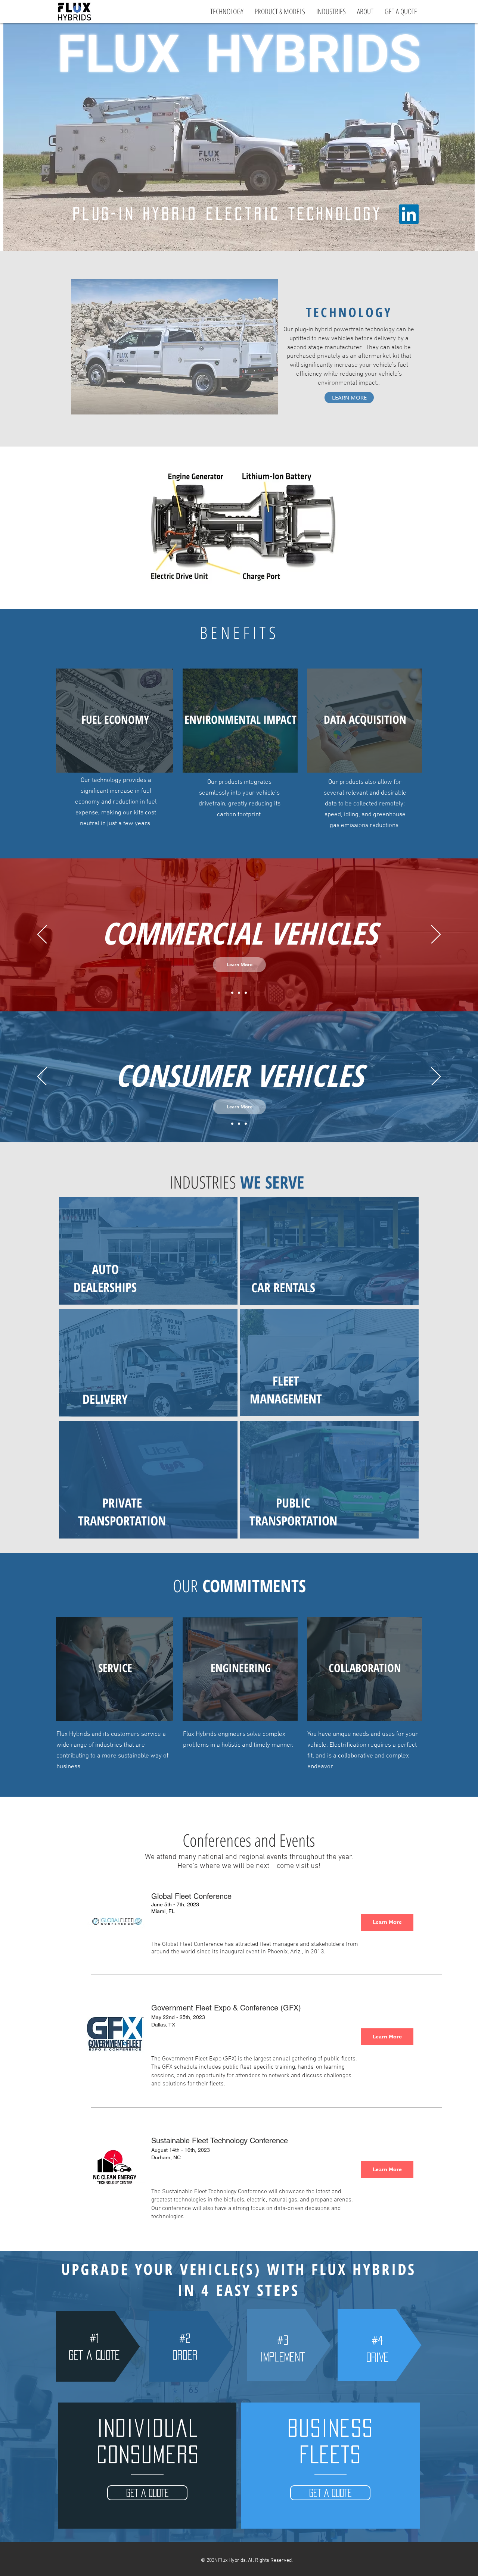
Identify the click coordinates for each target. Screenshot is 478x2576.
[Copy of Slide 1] (239, 993)
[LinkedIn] (409, 214)
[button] (147, 2493)
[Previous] (42, 935)
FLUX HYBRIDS (239, 54)
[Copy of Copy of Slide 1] (246, 993)
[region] (239, 528)
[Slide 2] (239, 1124)
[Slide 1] (232, 993)
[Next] (436, 935)
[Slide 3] (246, 1124)
